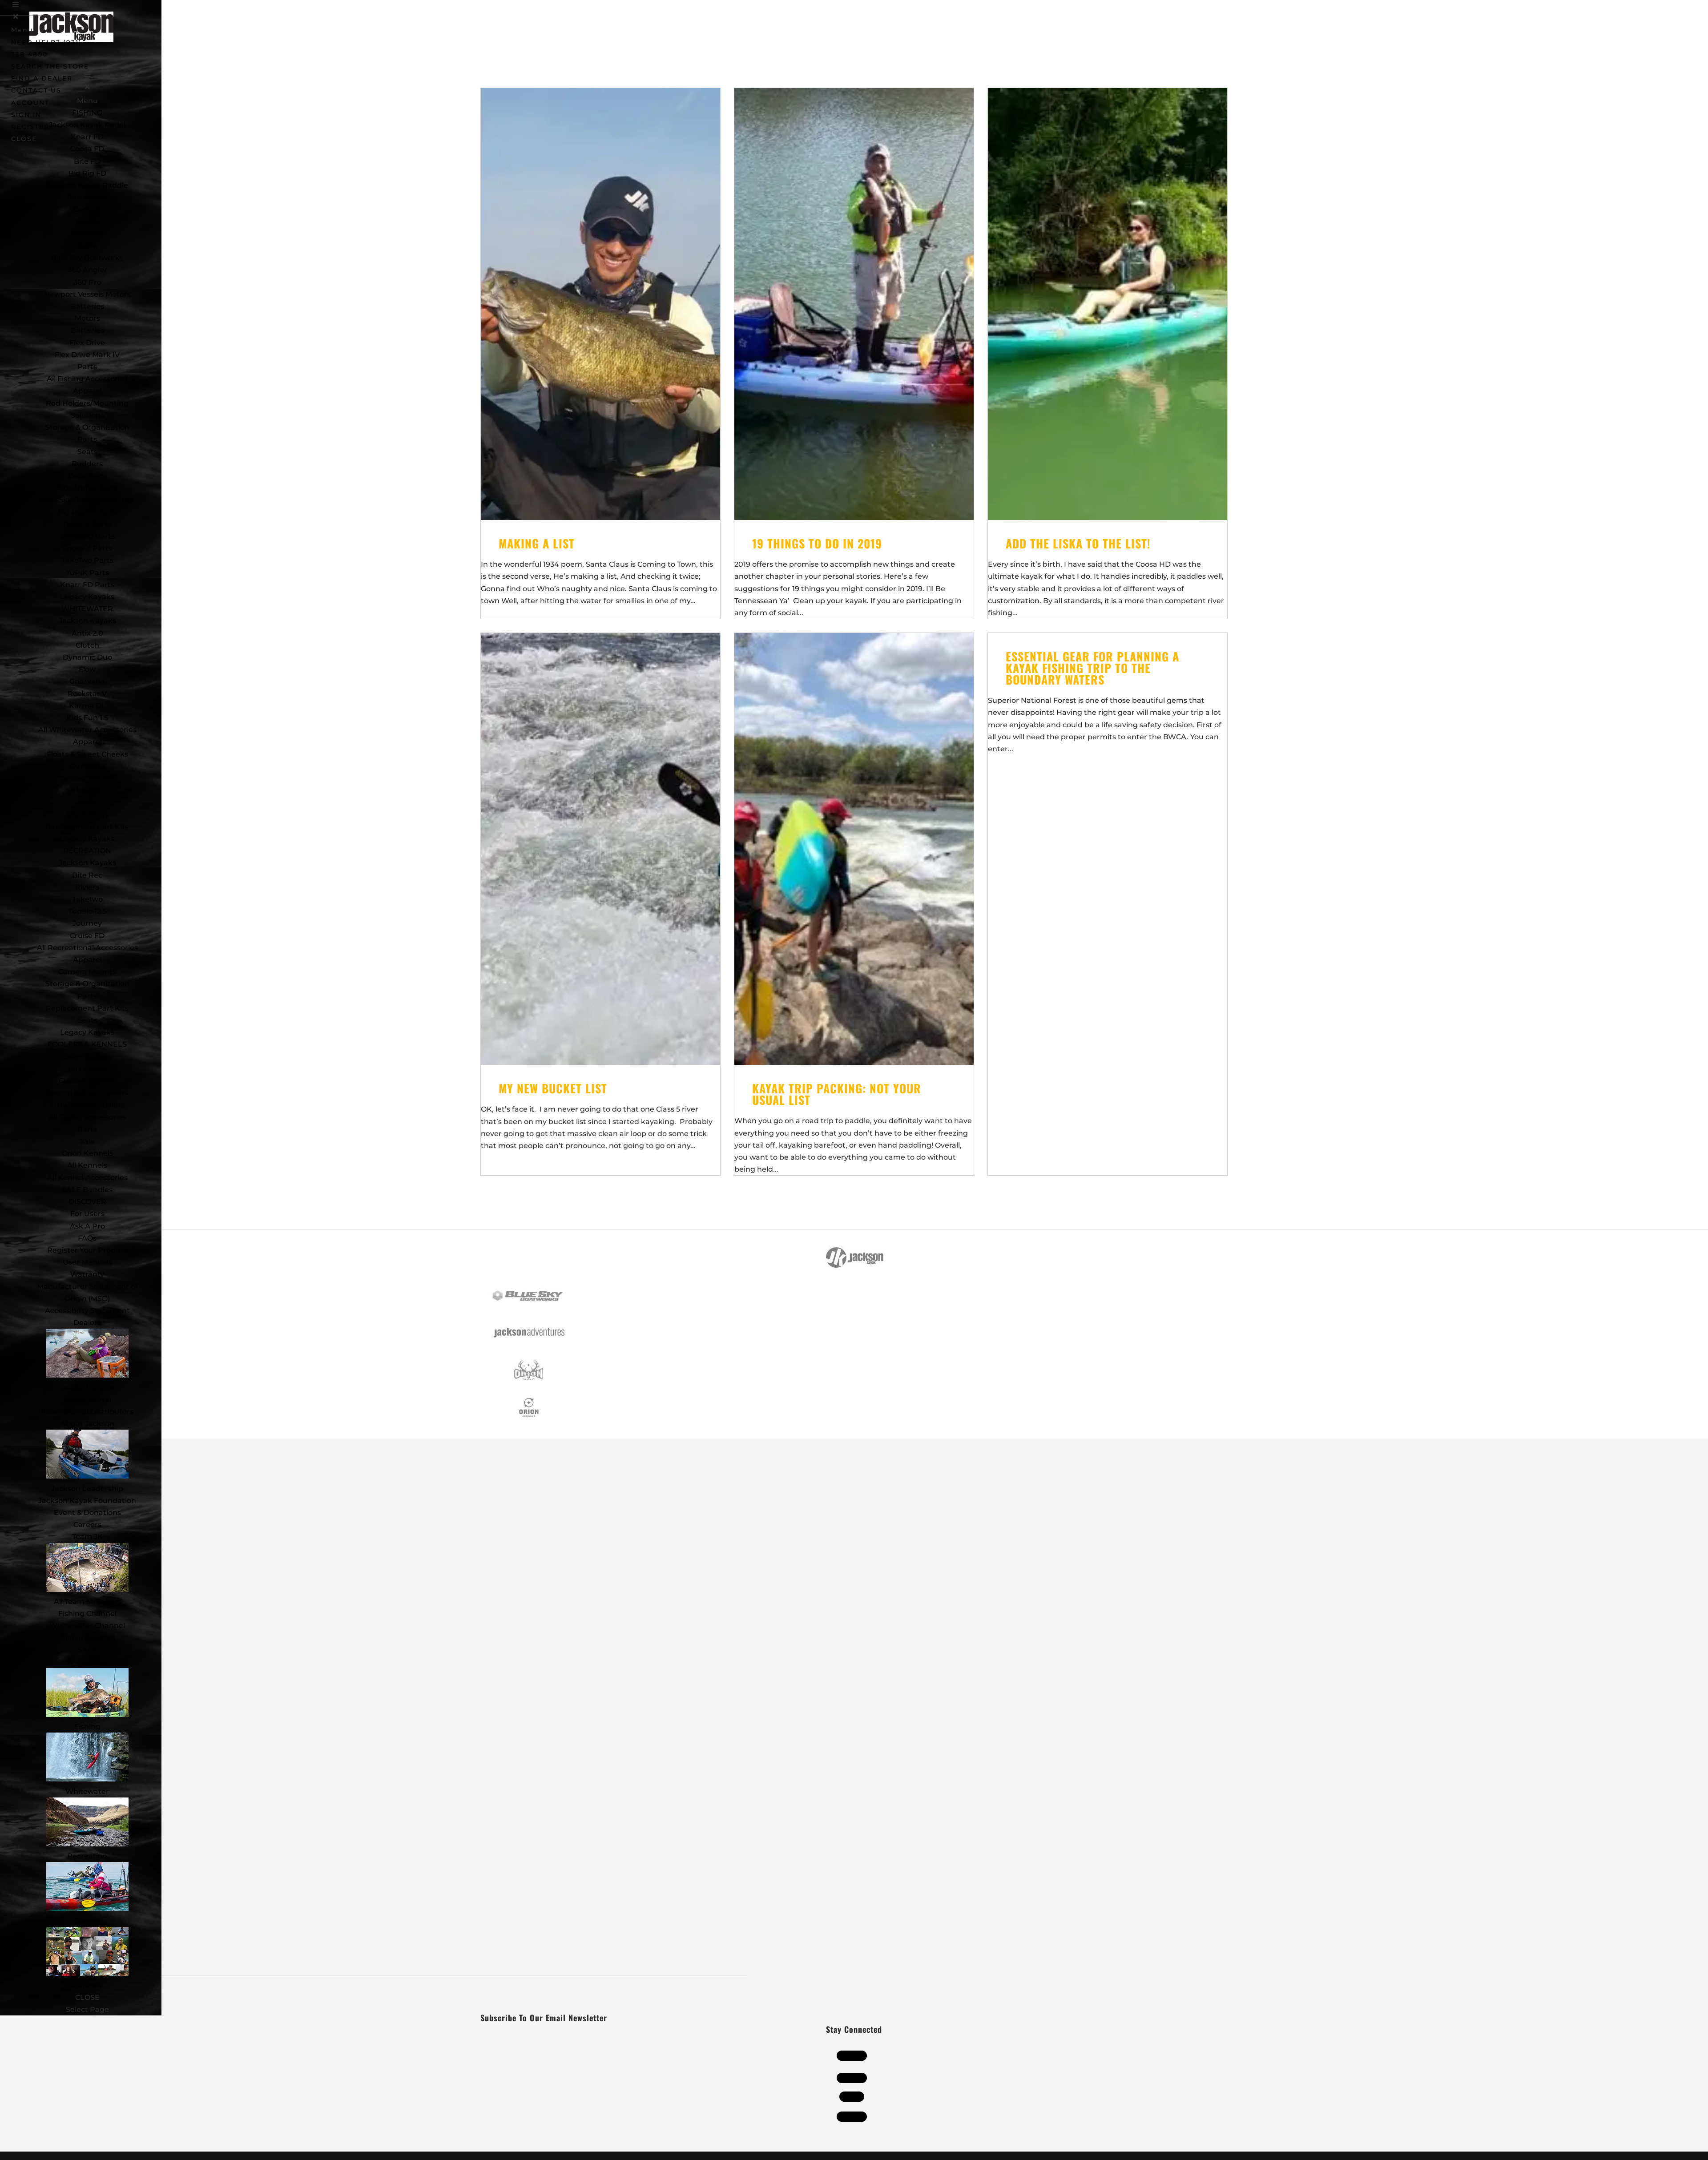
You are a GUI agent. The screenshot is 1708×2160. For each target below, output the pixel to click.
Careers (87, 1525)
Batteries (87, 330)
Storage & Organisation (87, 427)
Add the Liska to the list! (1078, 543)
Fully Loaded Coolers (87, 1105)
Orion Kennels (87, 1153)
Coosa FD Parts (87, 536)
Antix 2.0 (87, 633)
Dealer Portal (87, 1400)
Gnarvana (87, 681)
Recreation (87, 1856)
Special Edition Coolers (87, 1093)
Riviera (87, 887)
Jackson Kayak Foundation (87, 1501)
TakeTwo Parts (87, 560)
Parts (87, 367)
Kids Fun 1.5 (87, 718)
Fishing (87, 1727)
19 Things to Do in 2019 (817, 543)
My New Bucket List (553, 1088)
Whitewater (87, 1791)
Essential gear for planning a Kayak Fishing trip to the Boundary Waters (1092, 668)
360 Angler (87, 270)
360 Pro (87, 282)
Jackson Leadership (87, 1489)
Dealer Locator (87, 1388)
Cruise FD (87, 936)
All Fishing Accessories (87, 379)
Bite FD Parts (87, 524)
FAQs (87, 1238)
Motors (87, 318)
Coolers (87, 1920)
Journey (87, 923)
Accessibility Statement (87, 1311)
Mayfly (87, 222)
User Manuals (87, 1262)
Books (87, 790)
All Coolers (87, 1069)
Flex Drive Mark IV (87, 355)
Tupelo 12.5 (87, 911)
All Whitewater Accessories (87, 730)
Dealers (87, 1323)
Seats (87, 452)
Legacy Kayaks (87, 597)
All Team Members (87, 1602)
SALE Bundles (87, 1190)
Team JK (87, 1537)
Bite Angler (87, 197)
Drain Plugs (87, 815)
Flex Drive (87, 343)
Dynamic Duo (87, 657)
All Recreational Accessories (87, 948)
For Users (87, 1214)
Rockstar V (87, 694)
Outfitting (87, 766)
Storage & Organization (87, 984)
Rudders (87, 464)
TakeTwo (87, 234)
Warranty (87, 1274)
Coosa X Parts (87, 548)
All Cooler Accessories (87, 1117)
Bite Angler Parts (87, 488)
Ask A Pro (87, 1226)
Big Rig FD (87, 173)
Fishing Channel (87, 1614)
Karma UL (87, 706)
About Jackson (87, 1424)
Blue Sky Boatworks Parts (87, 500)
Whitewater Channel (87, 1626)
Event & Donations (87, 1513)
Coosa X (87, 209)
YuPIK (87, 246)
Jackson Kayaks (87, 621)
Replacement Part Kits (87, 827)
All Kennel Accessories (87, 1178)
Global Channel (87, 1638)
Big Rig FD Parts (87, 512)
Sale (87, 1141)
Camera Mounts (87, 778)
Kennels (87, 1985)
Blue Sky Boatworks (87, 258)
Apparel (87, 391)
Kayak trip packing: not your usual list (837, 1094)
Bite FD (87, 161)
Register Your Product (87, 1250)
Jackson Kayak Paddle (87, 185)
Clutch (87, 645)
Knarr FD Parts (87, 585)
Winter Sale (87, 1662)
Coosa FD (87, 149)
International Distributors (87, 1412)
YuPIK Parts (87, 573)
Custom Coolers (87, 1081)
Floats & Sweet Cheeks (87, 754)
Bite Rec (87, 875)
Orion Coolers (87, 1057)
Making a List (537, 543)
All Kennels (87, 1165)
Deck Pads (87, 476)
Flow (87, 669)
